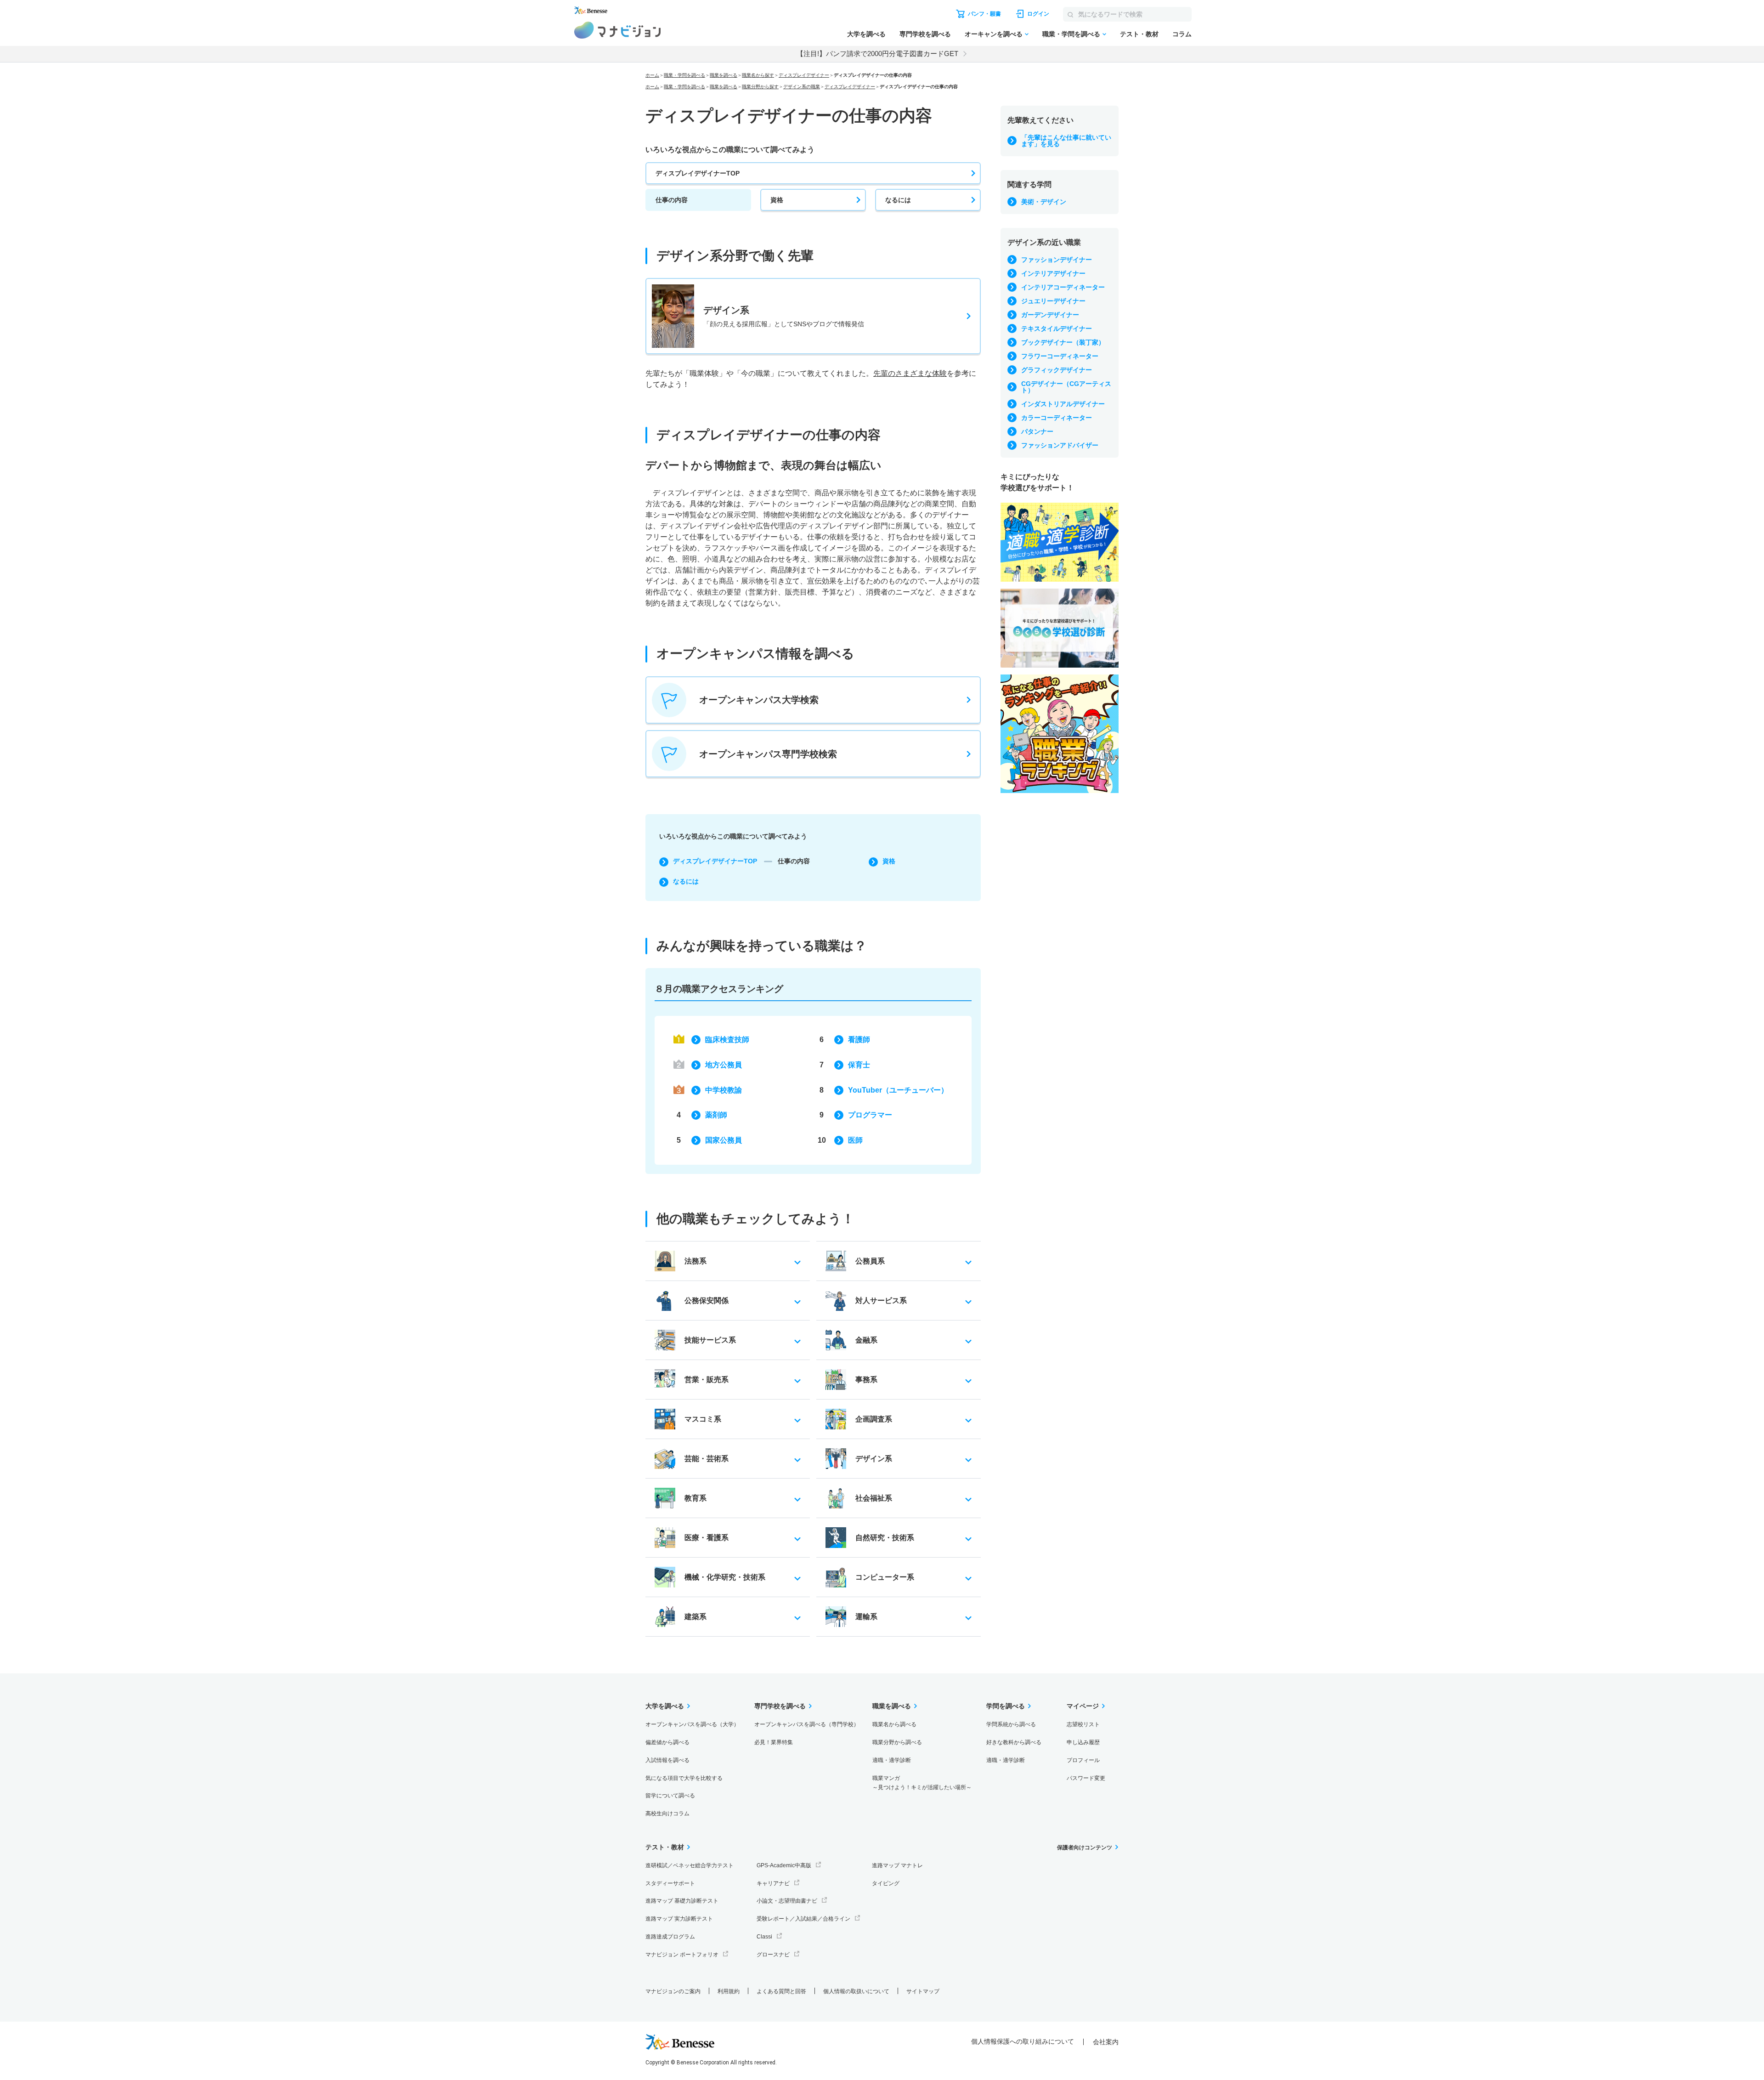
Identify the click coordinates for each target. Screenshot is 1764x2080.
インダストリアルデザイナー (1063, 404)
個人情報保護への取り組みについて (1023, 2041)
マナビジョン (618, 30)
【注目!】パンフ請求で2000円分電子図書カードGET (877, 54)
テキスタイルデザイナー (1057, 329)
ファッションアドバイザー (1060, 445)
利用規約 (729, 1991)
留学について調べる (670, 1796)
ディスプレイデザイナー (804, 75)
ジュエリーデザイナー (1053, 301)
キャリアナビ (773, 1883)
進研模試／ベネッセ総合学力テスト (690, 1865)
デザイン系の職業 (802, 87)
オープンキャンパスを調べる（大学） (692, 1724)
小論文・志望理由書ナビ (787, 1901)
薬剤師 (716, 1115)
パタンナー (1037, 431)
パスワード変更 (1086, 1778)
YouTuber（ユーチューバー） (898, 1090)
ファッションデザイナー (1057, 260)
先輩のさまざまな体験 (910, 373)
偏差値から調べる (667, 1742)
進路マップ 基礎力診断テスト (682, 1901)
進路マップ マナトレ (897, 1865)
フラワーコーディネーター (1060, 356)
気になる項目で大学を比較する (684, 1778)
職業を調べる (724, 75)
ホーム (652, 75)
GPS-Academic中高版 (784, 1865)
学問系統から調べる (1011, 1724)
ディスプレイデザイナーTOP (698, 173)
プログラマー (870, 1115)
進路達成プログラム (670, 1937)
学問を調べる (1006, 1706)
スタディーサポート (670, 1883)
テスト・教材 (1139, 34)
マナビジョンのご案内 (673, 1991)
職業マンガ (922, 1783)
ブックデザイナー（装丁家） (1063, 342)
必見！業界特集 (774, 1742)
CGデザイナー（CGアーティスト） (1066, 387)
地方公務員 (724, 1065)
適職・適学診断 (892, 1760)
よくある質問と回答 (781, 1991)
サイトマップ (923, 1991)
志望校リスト (1083, 1724)
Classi (764, 1937)
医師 (855, 1140)
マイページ (1083, 1706)
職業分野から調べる (897, 1742)
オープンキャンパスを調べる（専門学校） (807, 1724)
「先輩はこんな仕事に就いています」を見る (1066, 141)
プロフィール (1083, 1760)
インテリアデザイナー (1053, 273)
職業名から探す (758, 75)
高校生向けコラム (667, 1814)
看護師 (859, 1040)
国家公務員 (724, 1140)
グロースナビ (773, 1955)
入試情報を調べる (667, 1760)
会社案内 (1106, 2042)
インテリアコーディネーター (1063, 287)
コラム (1182, 34)
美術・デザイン (1044, 202)
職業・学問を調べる (1071, 34)
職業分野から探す (760, 87)
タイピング (886, 1883)
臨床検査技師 (727, 1040)
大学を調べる (866, 34)
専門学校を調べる (925, 34)
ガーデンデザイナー (1050, 315)
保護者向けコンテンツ (1085, 1848)
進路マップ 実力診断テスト (679, 1919)
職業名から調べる (894, 1724)
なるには (898, 200)
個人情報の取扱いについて (856, 1991)
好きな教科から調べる (1014, 1742)
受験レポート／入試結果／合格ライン (803, 1919)
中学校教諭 (724, 1090)
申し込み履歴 (1083, 1742)
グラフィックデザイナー (1057, 370)
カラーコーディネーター (1057, 418)
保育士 (859, 1065)
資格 (777, 200)
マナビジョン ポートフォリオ (682, 1955)
